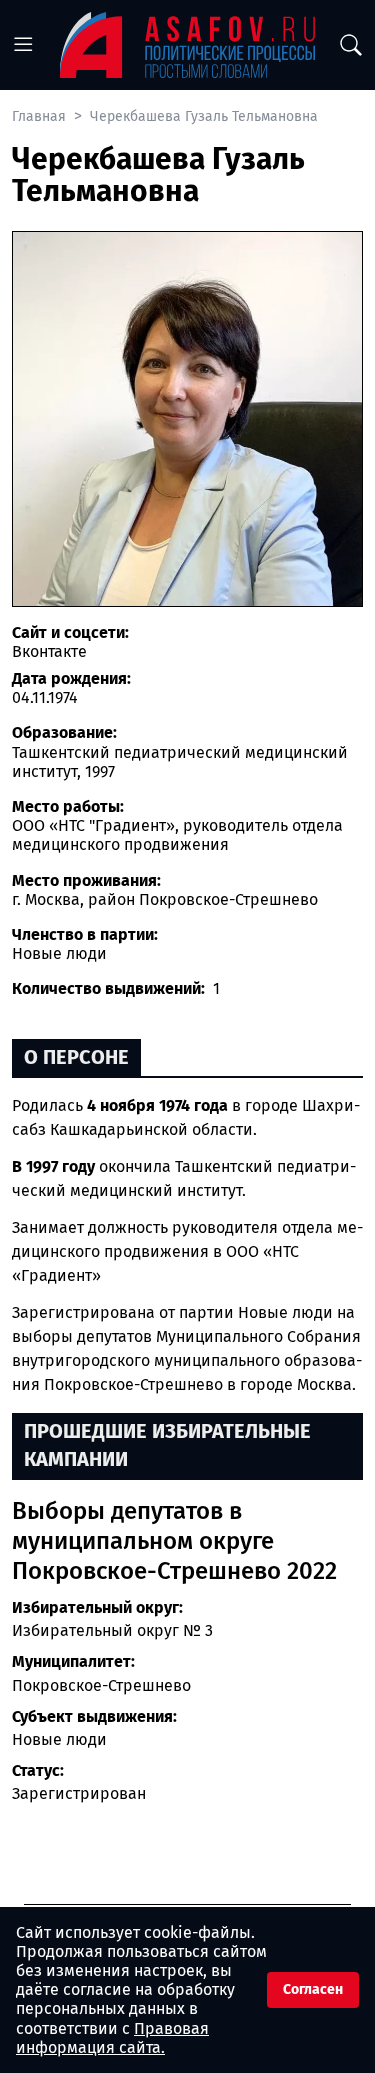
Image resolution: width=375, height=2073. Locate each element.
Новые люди (59, 1739)
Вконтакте (49, 651)
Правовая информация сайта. (112, 2038)
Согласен (313, 1989)
